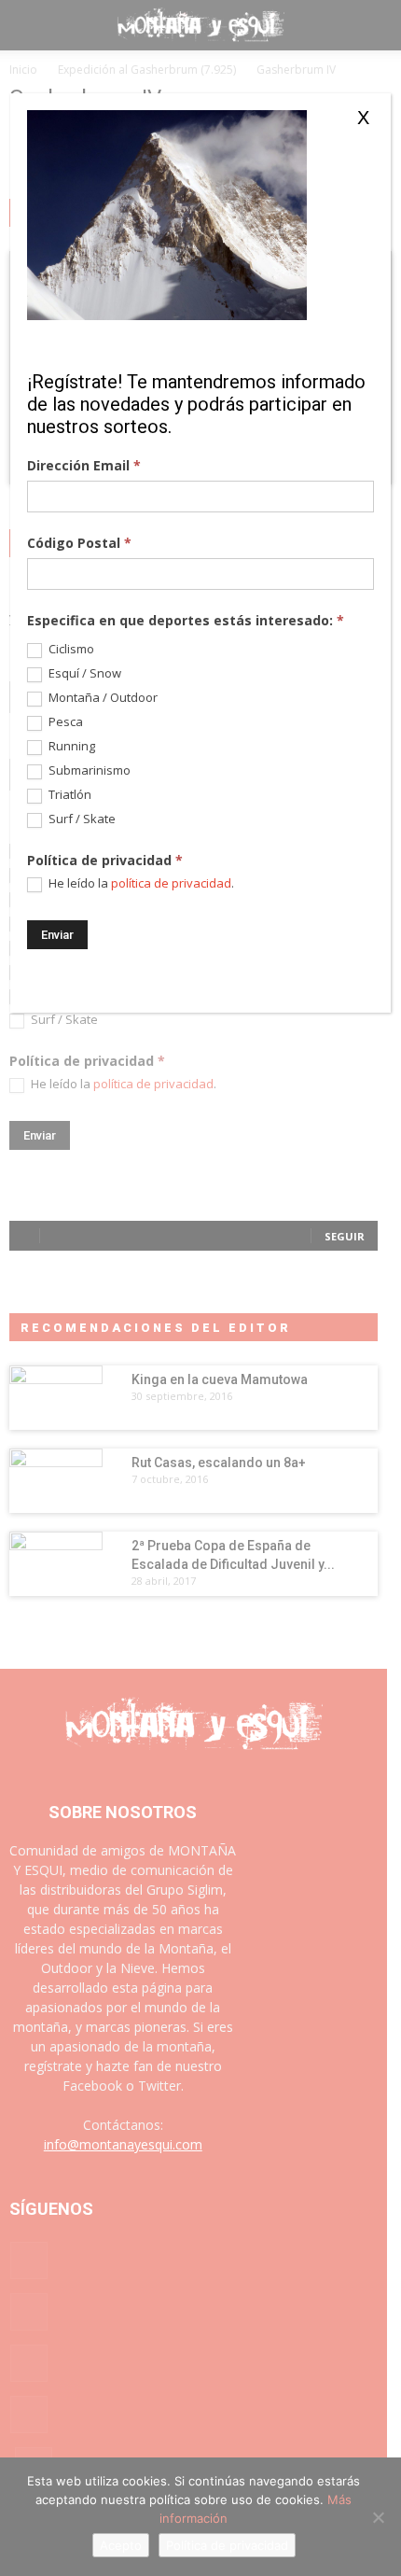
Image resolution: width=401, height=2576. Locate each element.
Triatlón (69, 795)
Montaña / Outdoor (102, 698)
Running (70, 746)
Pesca (64, 722)
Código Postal (79, 543)
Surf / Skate (81, 819)
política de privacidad (171, 883)
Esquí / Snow (83, 673)
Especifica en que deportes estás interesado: (186, 620)
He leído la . (140, 883)
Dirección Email (84, 465)
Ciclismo (70, 649)
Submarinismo (88, 770)
